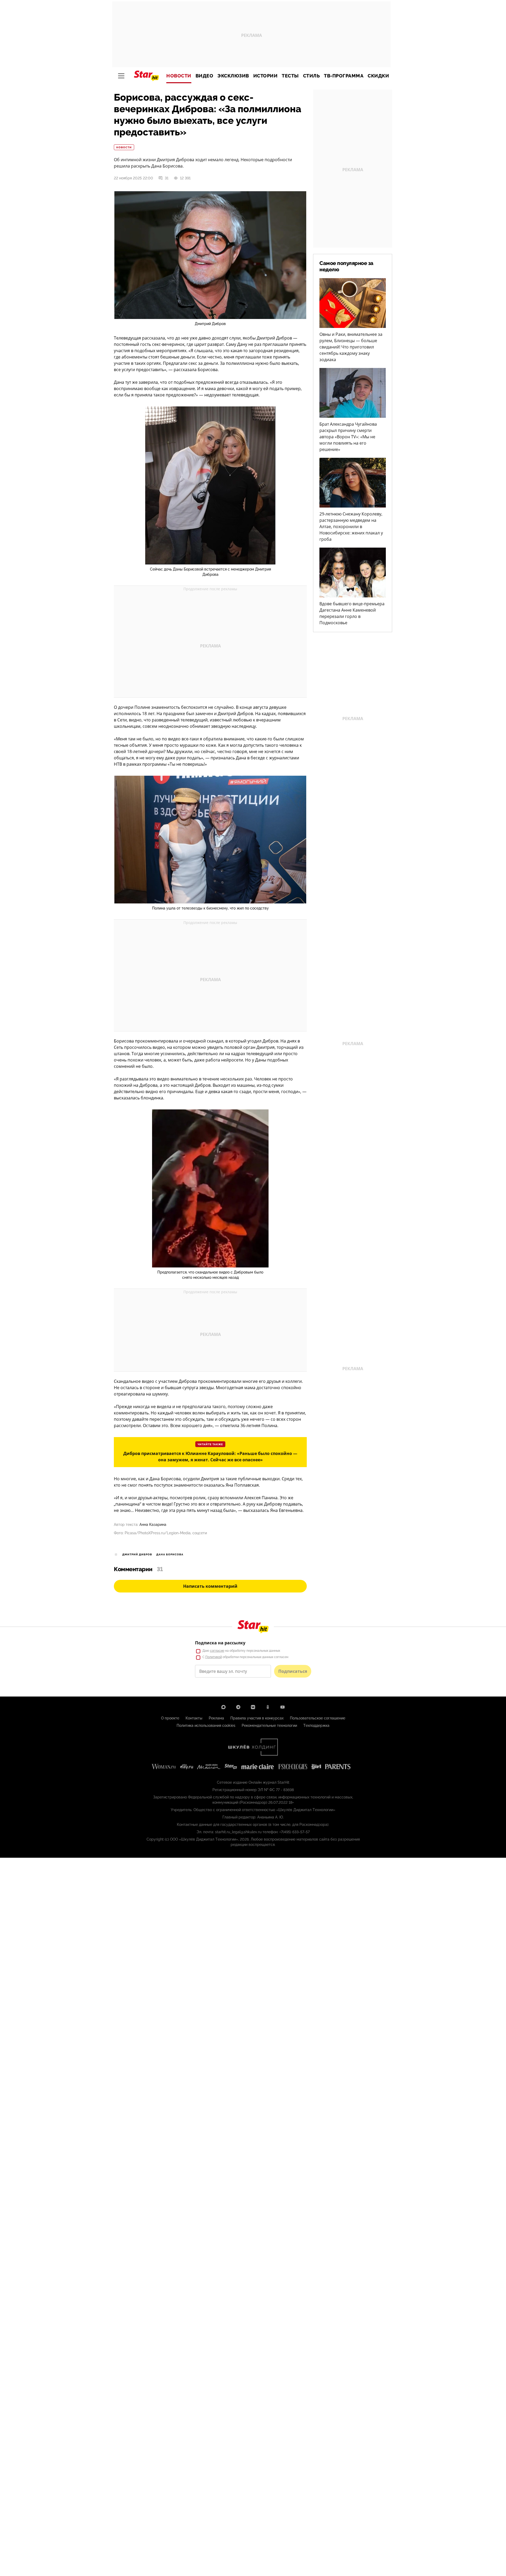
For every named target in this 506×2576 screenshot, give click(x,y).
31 (167, 178)
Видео (205, 76)
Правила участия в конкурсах (257, 1718)
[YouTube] (283, 1707)
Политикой (214, 1657)
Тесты (290, 76)
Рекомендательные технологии (269, 1725)
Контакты (194, 1718)
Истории (266, 76)
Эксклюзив (233, 76)
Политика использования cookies (206, 1725)
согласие (217, 1651)
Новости (179, 76)
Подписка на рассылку (220, 1643)
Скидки (378, 76)
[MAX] (223, 1707)
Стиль (312, 76)
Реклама (216, 1718)
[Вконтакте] (253, 1707)
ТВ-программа (344, 76)
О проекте (170, 1718)
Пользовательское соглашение (318, 1718)
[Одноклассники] (268, 1707)
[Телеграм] (238, 1707)
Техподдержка (316, 1725)
